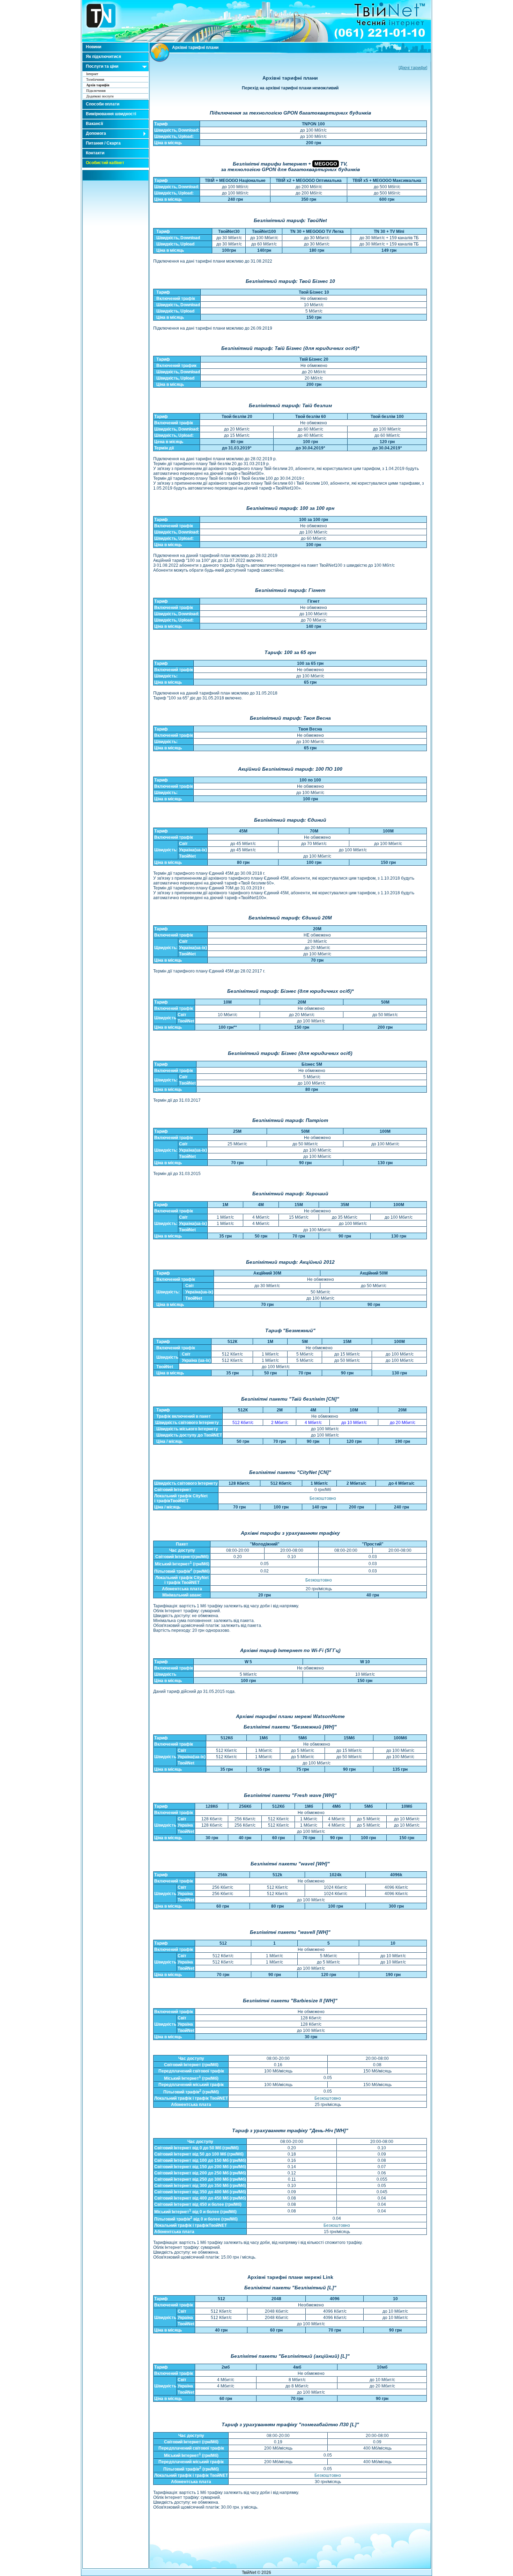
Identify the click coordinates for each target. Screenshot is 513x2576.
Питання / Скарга (103, 143)
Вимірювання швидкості (111, 114)
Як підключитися (103, 57)
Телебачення (95, 79)
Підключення (96, 91)
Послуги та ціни (102, 66)
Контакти (95, 153)
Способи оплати (103, 104)
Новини (94, 47)
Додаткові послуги (100, 96)
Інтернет (92, 74)
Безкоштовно (323, 1498)
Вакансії (94, 124)
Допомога (96, 133)
